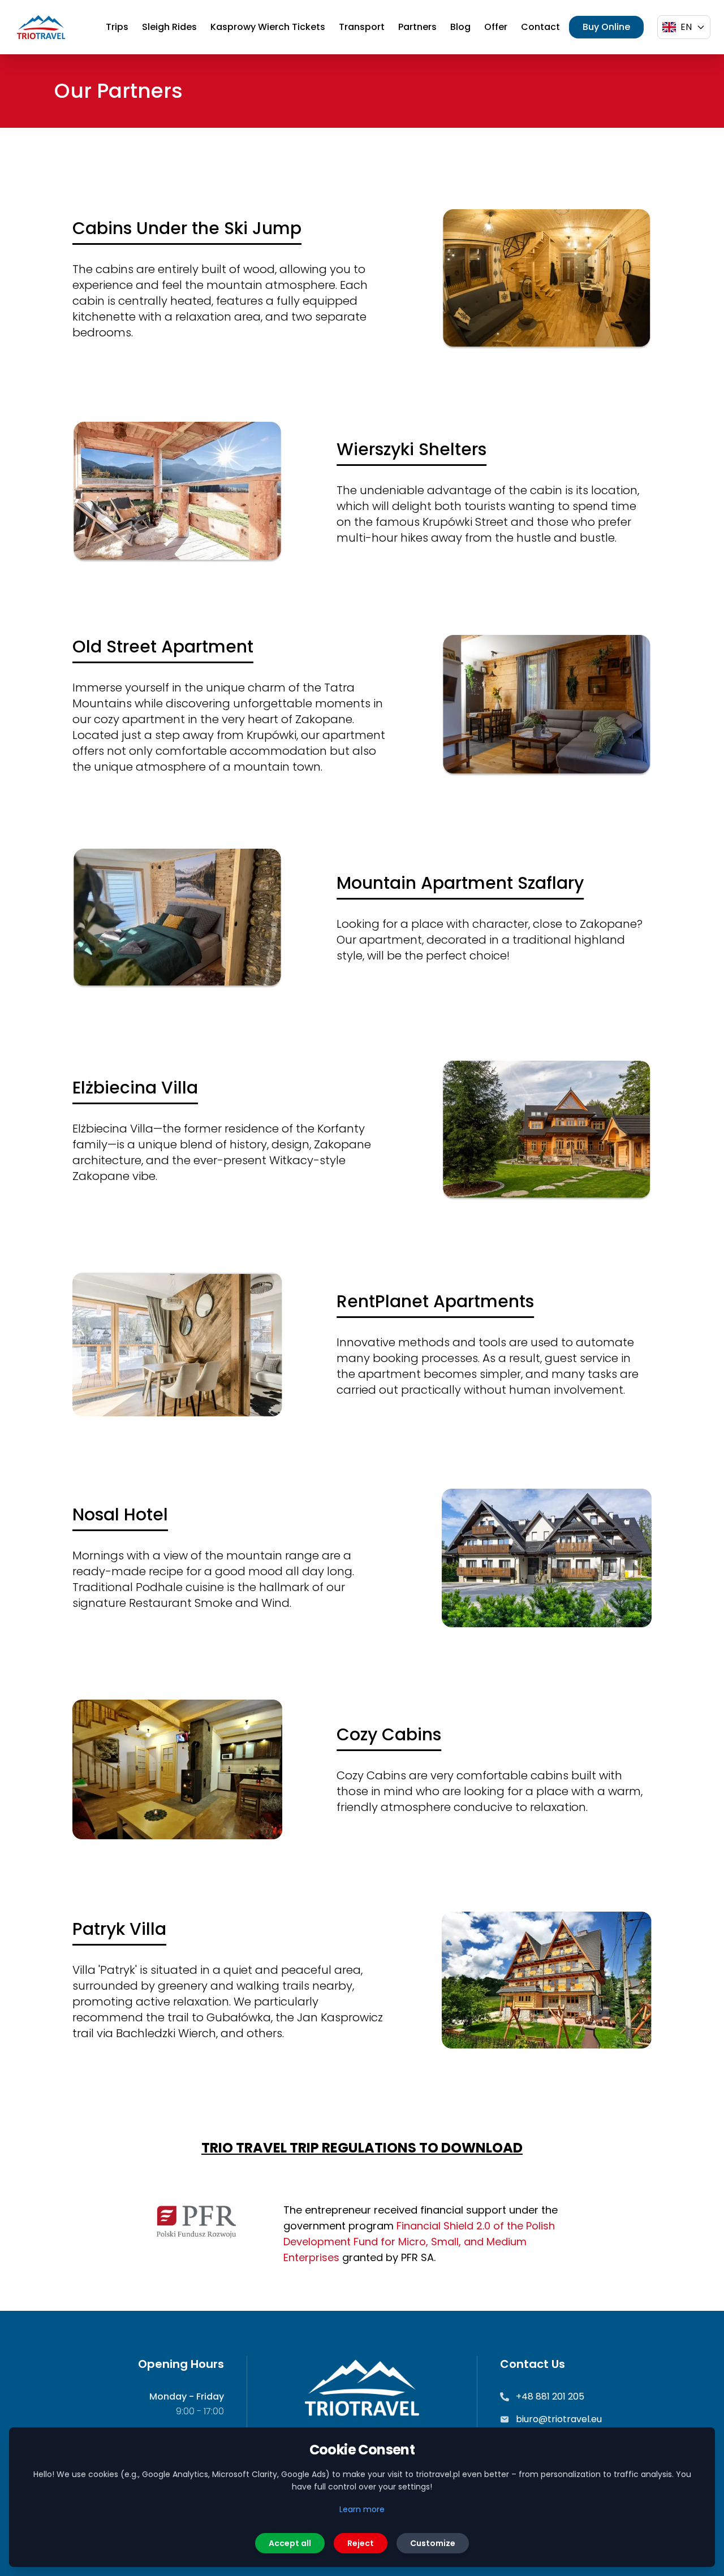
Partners (417, 27)
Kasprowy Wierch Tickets (268, 27)
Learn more (362, 2509)
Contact (540, 27)
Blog (460, 27)
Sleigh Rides (169, 27)
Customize (433, 2543)
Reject (361, 2543)
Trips (117, 27)
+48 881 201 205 (550, 2396)
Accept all (290, 2543)
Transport (362, 27)
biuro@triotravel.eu (559, 2419)
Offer (496, 27)
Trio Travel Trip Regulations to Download (362, 2148)
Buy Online (606, 27)
